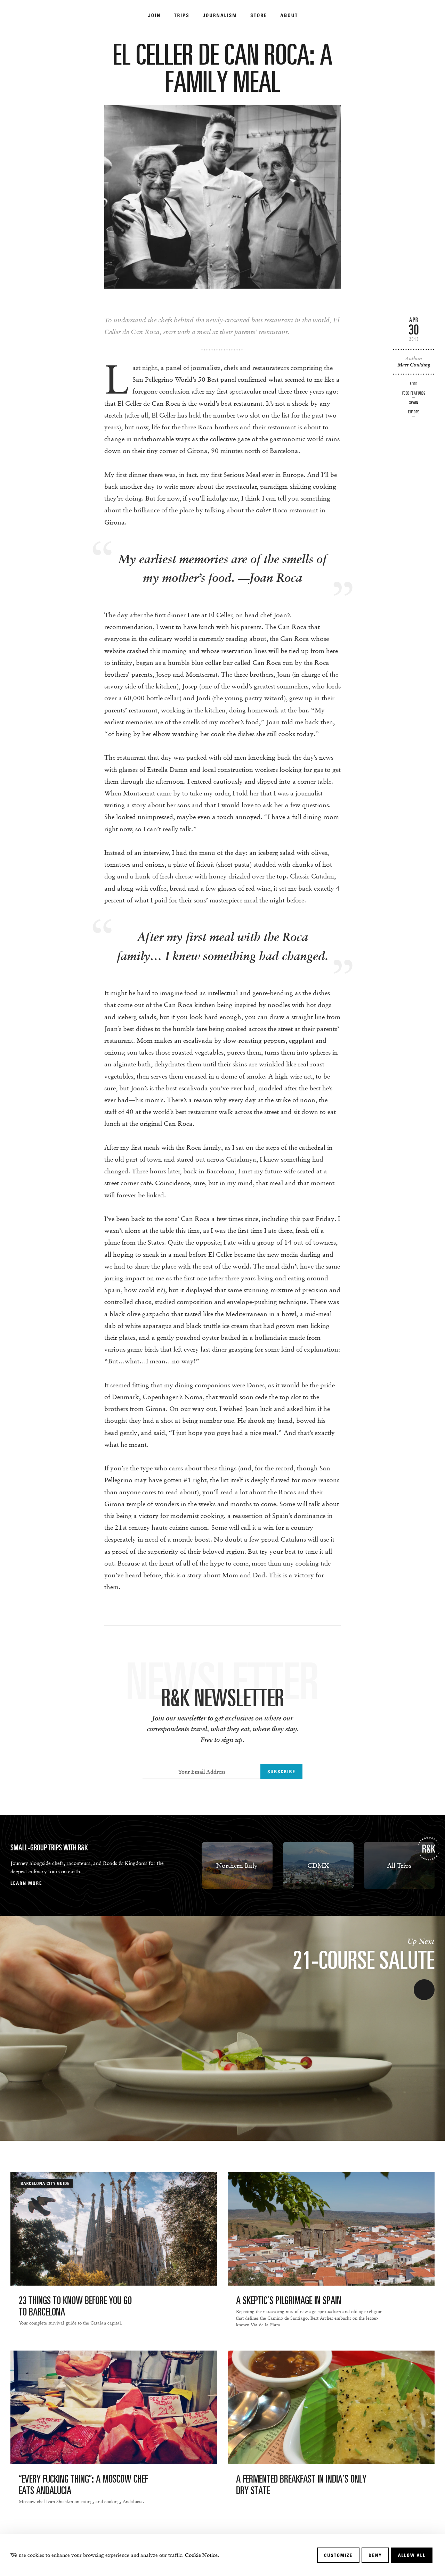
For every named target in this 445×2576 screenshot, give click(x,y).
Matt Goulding (414, 365)
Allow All (412, 2555)
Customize (338, 2555)
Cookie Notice (201, 2555)
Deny (375, 2555)
